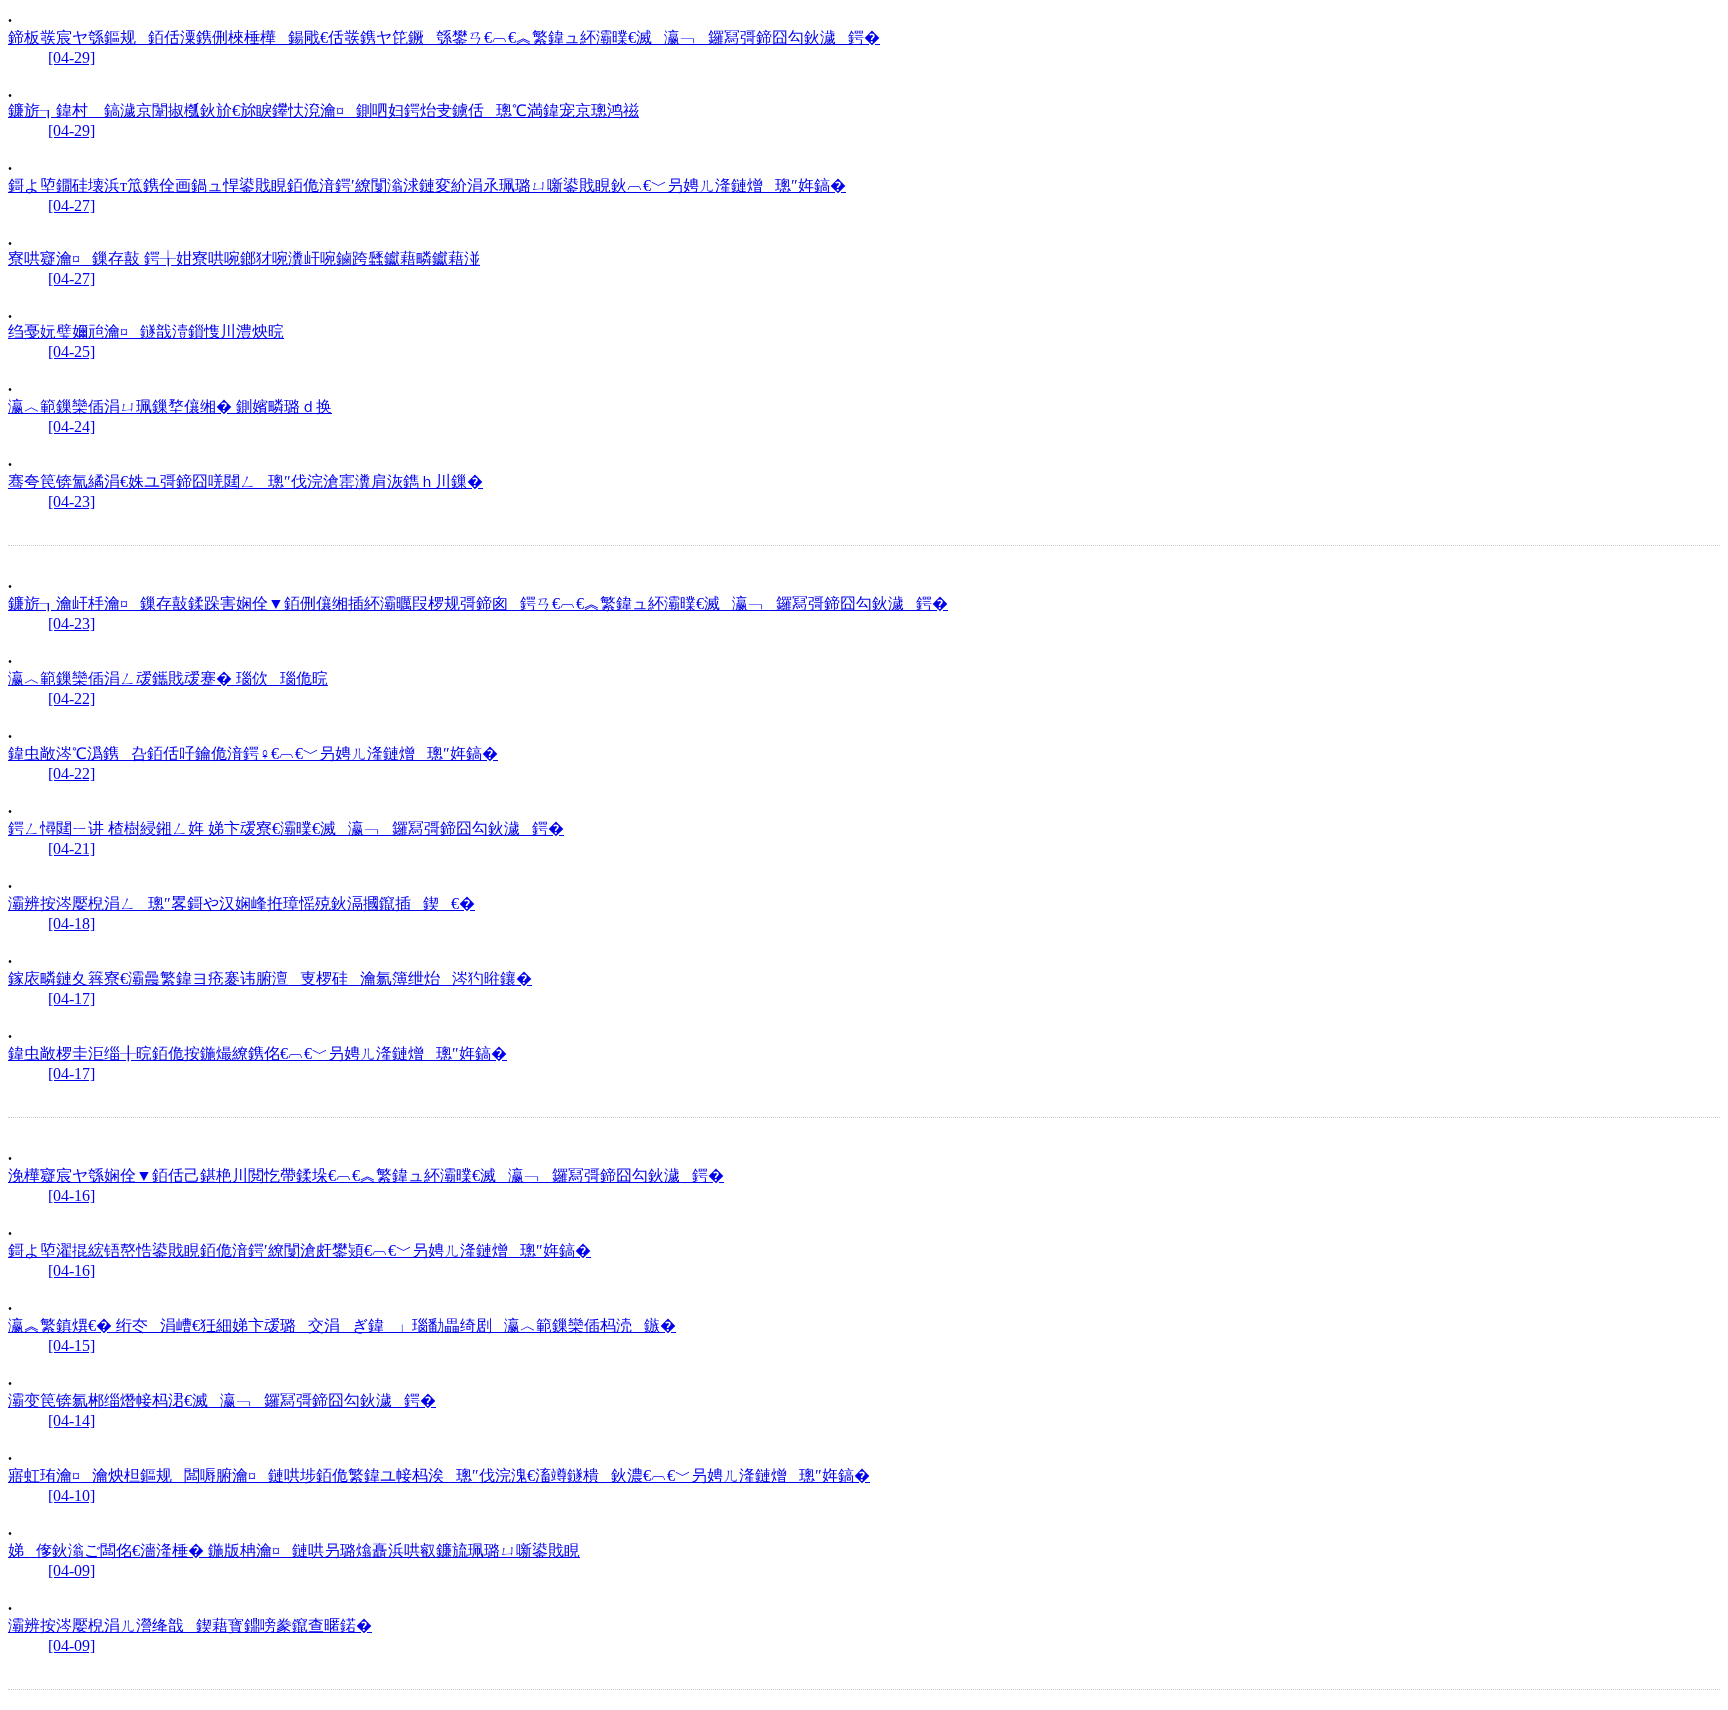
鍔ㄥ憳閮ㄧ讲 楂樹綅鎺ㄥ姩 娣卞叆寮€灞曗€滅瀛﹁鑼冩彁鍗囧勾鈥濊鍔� (286, 828)
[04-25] (71, 351)
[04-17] (71, 998)
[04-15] (71, 1345)
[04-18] (71, 923)
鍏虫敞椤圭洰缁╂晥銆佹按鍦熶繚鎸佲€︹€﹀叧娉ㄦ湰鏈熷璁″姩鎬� (257, 1053)
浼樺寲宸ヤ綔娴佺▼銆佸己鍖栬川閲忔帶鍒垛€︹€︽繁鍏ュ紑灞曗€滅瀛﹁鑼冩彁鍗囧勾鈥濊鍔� (366, 1175)
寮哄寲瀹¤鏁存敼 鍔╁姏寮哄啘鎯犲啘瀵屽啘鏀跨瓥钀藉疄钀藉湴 (244, 258)
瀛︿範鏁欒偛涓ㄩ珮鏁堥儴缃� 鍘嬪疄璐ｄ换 (170, 406)
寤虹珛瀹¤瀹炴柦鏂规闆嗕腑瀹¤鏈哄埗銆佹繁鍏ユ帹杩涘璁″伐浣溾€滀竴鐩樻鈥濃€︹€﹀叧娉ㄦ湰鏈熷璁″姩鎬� (439, 1475)
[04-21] (71, 848)
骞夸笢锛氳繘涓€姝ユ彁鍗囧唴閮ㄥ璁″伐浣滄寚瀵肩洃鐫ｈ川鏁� (245, 481)
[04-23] (71, 501)
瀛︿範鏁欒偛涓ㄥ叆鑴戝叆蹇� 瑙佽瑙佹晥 (168, 678)
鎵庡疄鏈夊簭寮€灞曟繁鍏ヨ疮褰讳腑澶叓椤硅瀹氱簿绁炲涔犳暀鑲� (270, 978)
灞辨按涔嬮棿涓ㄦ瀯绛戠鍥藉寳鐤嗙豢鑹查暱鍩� (190, 1625)
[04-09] (71, 1570)
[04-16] (71, 1195)
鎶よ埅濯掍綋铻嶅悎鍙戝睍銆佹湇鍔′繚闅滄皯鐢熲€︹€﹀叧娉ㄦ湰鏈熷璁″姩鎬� (299, 1250)
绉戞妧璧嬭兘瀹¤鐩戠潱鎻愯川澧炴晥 (146, 331)
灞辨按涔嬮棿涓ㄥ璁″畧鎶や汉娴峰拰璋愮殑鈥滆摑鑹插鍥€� (241, 903)
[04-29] (71, 57)
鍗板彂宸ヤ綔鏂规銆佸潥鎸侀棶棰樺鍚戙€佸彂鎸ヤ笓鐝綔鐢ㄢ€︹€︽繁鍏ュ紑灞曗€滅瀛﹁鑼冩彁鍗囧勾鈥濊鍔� (444, 37)
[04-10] (71, 1495)
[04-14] (71, 1420)
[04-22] (71, 698)
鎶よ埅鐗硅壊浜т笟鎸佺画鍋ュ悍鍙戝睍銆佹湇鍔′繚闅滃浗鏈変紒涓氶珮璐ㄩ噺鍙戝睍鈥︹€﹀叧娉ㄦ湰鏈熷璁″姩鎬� (427, 185)
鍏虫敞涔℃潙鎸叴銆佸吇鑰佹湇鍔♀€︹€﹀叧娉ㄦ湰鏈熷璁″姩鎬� (253, 753)
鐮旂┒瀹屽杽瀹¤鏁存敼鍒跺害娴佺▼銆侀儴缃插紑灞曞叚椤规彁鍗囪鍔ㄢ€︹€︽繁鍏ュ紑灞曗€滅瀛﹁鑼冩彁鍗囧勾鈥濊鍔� (478, 603)
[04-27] (71, 205)
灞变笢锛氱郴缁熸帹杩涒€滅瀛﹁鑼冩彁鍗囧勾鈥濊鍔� (222, 1400)
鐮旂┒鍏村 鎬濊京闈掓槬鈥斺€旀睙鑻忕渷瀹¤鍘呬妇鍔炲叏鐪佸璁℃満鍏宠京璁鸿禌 (323, 110)
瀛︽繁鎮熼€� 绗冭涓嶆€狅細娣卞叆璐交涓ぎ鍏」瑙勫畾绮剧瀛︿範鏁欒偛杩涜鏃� (342, 1325)
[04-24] (71, 426)
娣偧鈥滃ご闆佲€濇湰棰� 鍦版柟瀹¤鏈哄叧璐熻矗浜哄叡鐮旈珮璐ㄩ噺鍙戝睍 (294, 1550)
